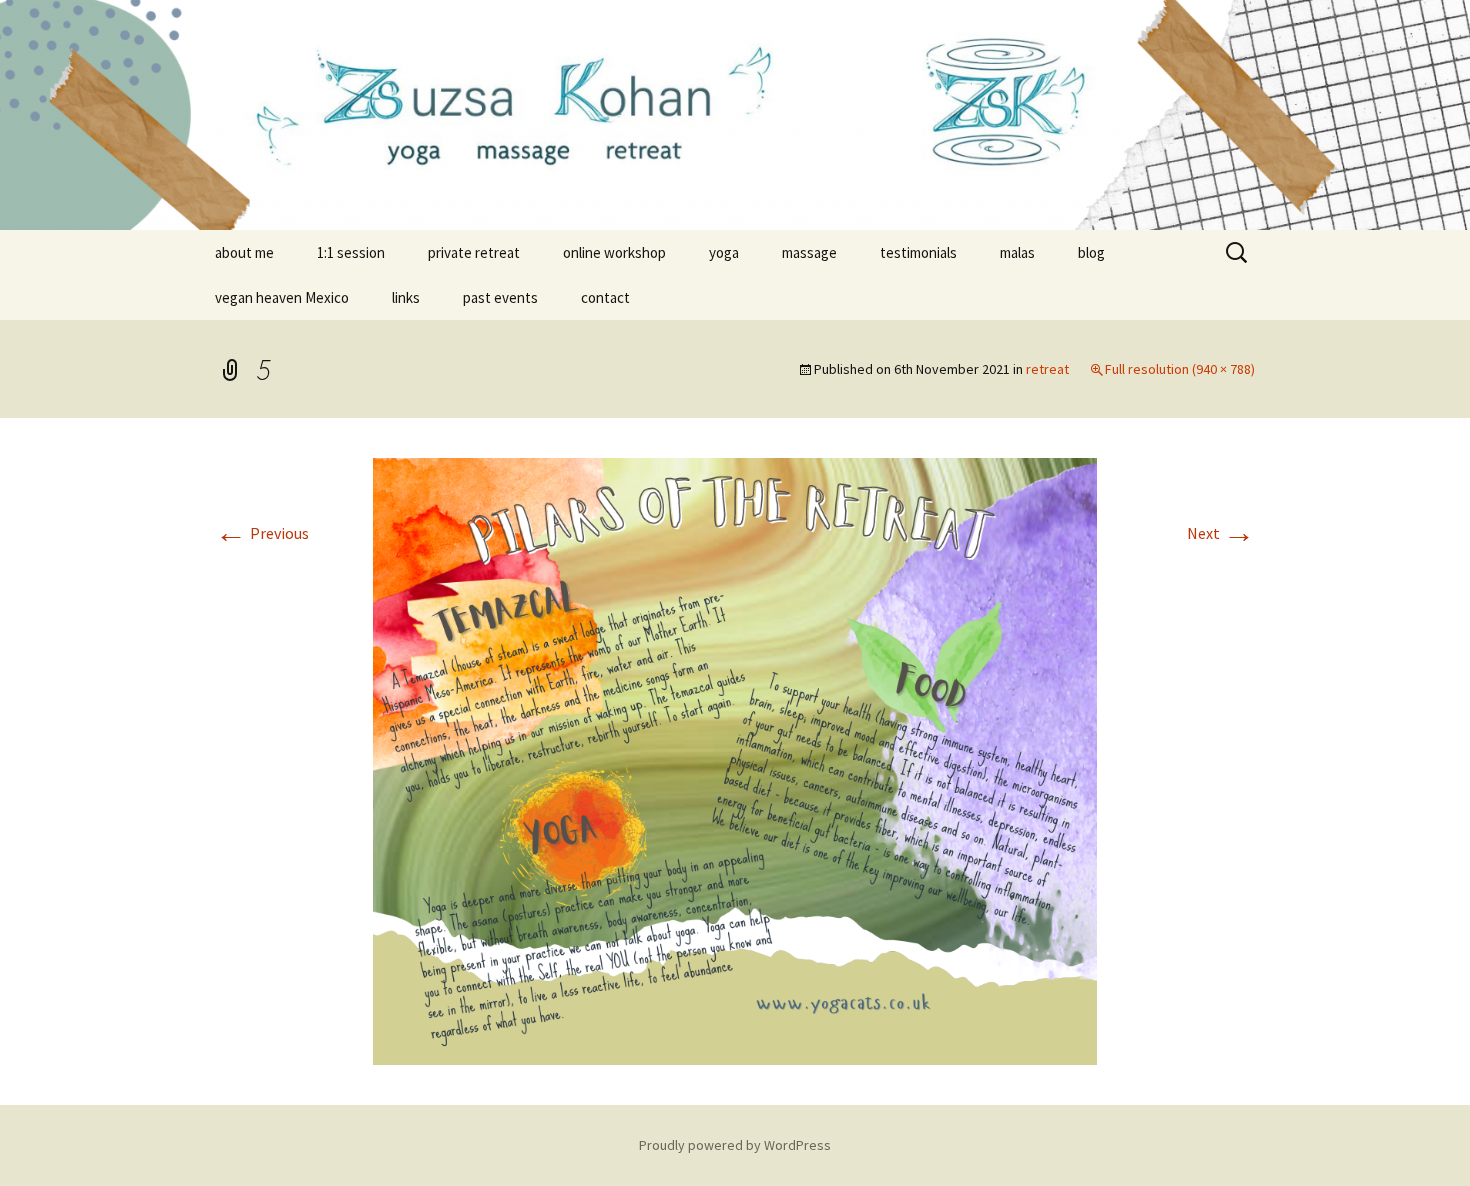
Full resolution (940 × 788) (1180, 369)
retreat (1047, 369)
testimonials (918, 252)
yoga (724, 252)
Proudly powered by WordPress (735, 1145)
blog (1091, 252)
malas (1017, 252)
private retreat (474, 252)
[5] (735, 759)
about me (244, 252)
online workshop (614, 252)
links (406, 297)
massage (809, 252)
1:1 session (351, 252)
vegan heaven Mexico (282, 297)
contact (605, 297)
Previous (262, 533)
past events (500, 297)
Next (1221, 533)
